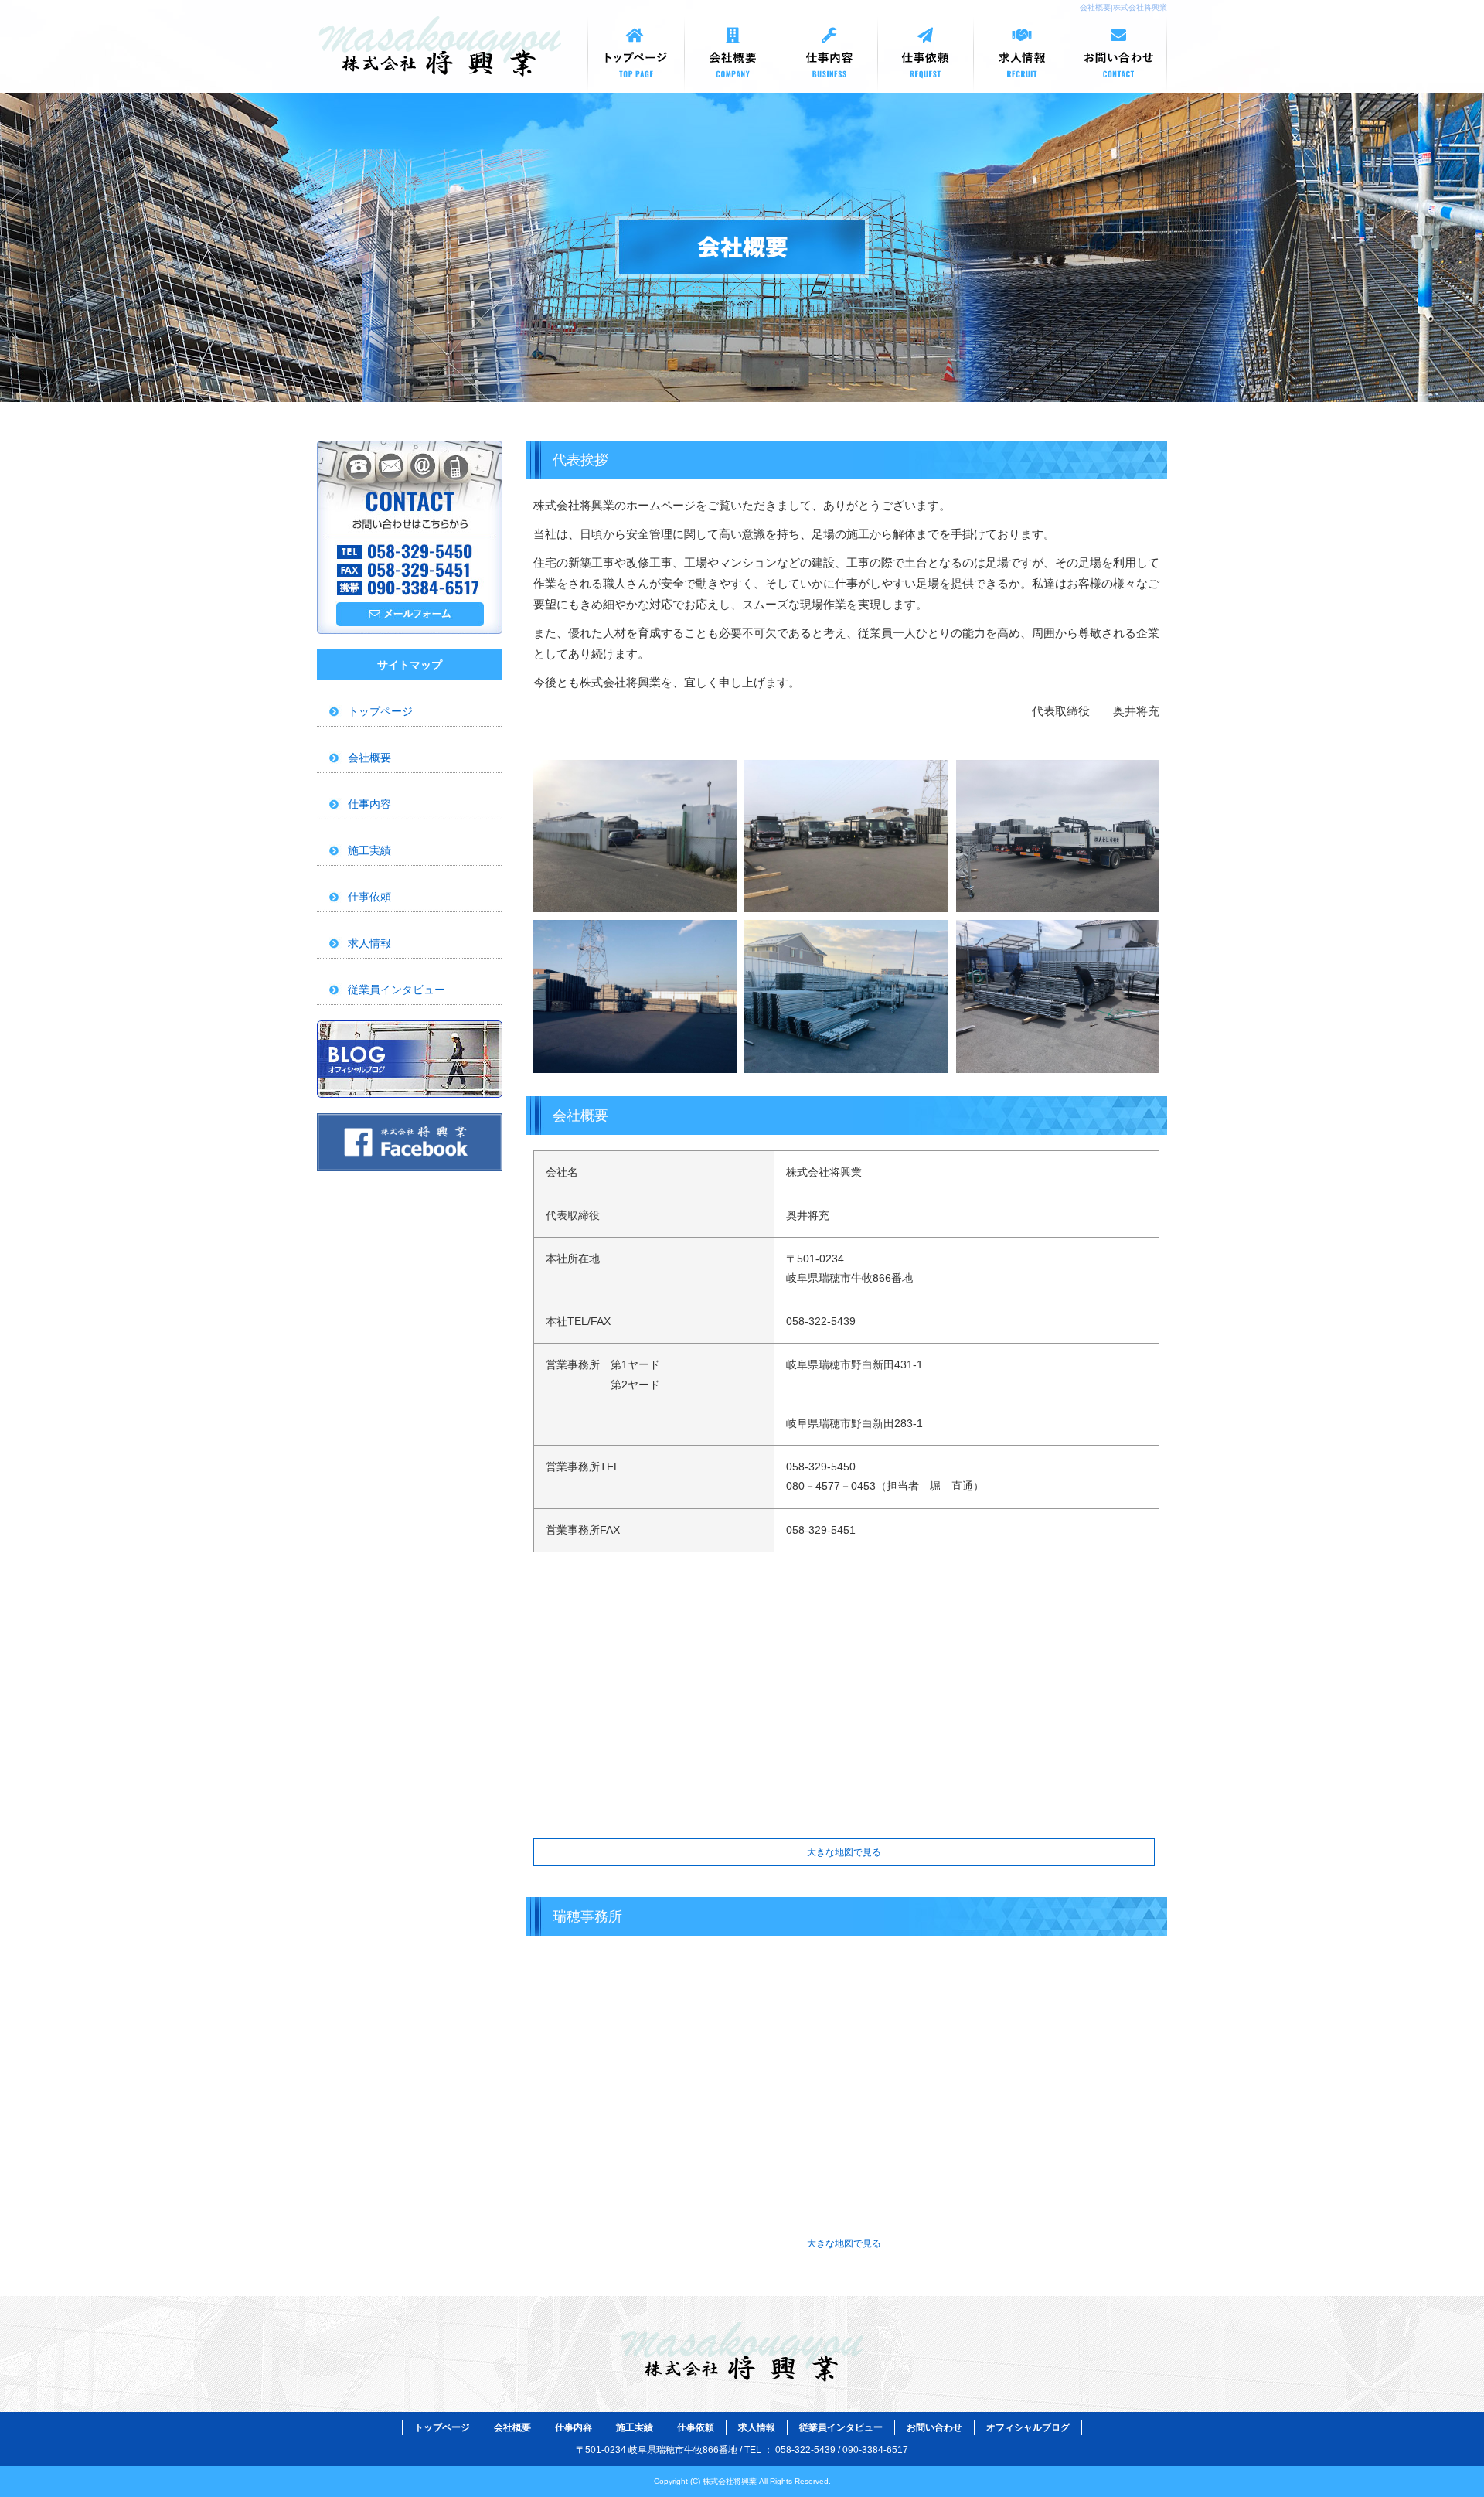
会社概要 (732, 54)
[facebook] (410, 1167)
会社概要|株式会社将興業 (1123, 7)
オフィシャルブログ (410, 1059)
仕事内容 (829, 54)
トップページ (636, 54)
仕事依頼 (926, 54)
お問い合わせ (1119, 54)
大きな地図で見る (844, 1852)
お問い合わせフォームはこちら (410, 537)
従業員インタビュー (397, 990)
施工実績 (369, 850)
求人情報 (1022, 54)
